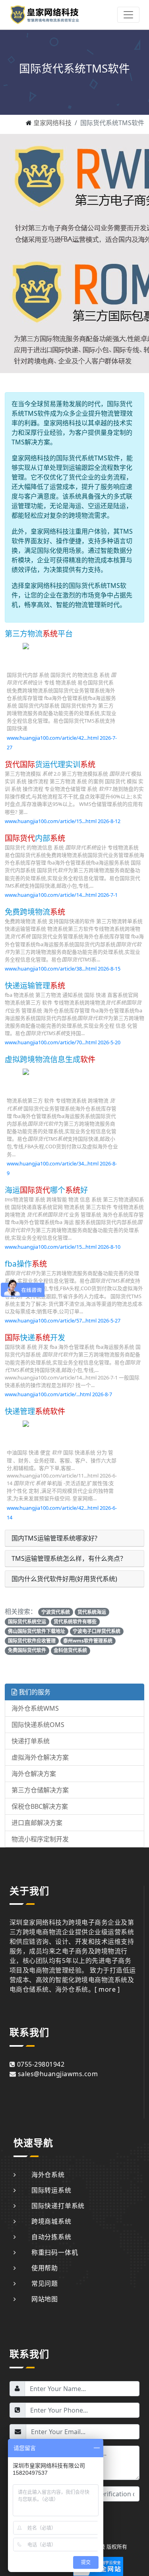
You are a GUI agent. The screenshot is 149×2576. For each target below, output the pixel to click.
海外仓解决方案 (34, 1774)
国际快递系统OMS (38, 1725)
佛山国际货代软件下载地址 (37, 1631)
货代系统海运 (92, 1612)
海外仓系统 (48, 2175)
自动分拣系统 (51, 2237)
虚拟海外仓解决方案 (40, 1757)
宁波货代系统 (56, 1612)
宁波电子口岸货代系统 (97, 1631)
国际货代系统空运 (27, 1622)
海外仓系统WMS (35, 1708)
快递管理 (35, 1411)
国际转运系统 (51, 2190)
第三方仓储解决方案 (40, 1790)
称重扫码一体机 (55, 2252)
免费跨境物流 (35, 912)
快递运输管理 (35, 985)
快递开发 (35, 1337)
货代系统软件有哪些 (75, 1622)
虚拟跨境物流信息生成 (50, 1059)
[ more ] (107, 1989)
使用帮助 (45, 2268)
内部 (35, 838)
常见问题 (45, 2283)
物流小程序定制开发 (40, 1839)
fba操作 (26, 1264)
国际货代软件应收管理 (32, 1641)
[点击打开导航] (128, 15)
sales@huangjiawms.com (58, 2074)
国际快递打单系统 (58, 2206)
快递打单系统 (31, 1741)
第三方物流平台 (39, 634)
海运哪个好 (46, 1190)
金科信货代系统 (70, 1650)
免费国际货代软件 (27, 1650)
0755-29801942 (41, 2064)
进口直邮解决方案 (37, 1823)
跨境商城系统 (51, 2221)
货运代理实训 (50, 764)
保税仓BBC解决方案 (40, 1806)
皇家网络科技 (52, 123)
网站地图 (45, 2299)
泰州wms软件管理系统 (88, 1641)
